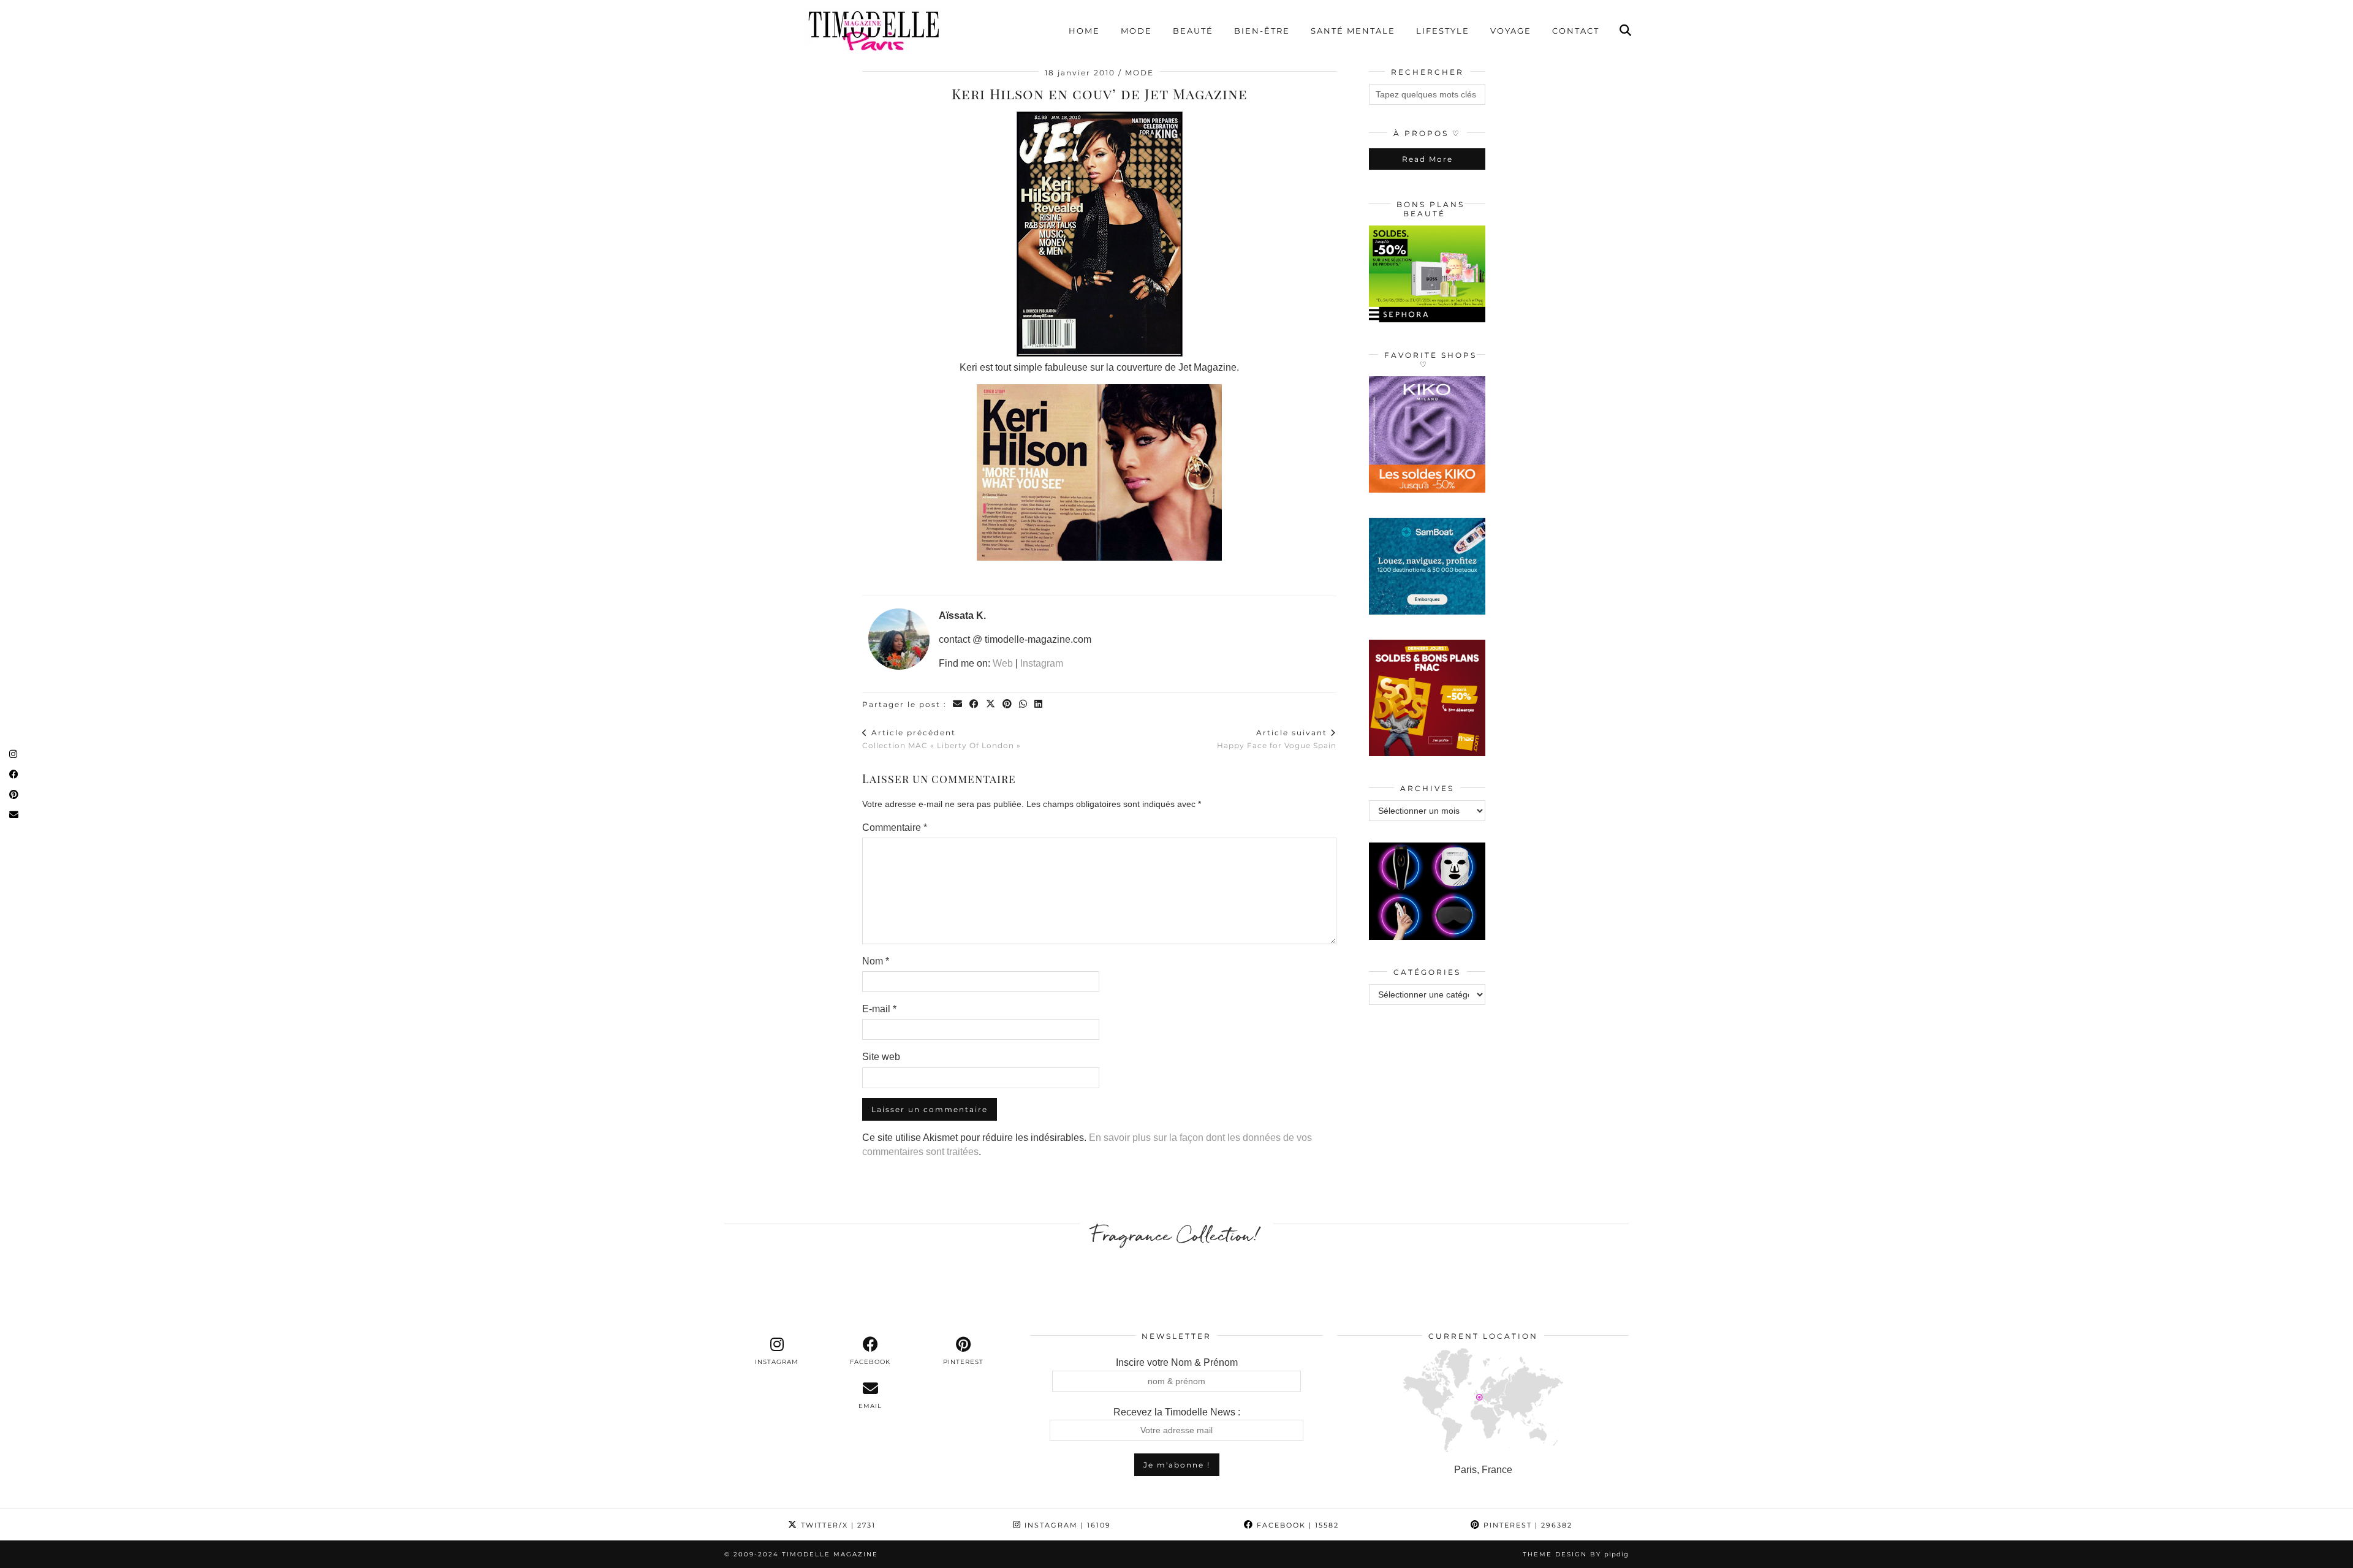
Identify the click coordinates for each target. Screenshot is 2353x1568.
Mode (1136, 31)
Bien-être (1262, 31)
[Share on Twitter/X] (991, 704)
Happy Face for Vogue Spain (1277, 739)
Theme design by (1576, 1554)
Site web (881, 1057)
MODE (1139, 73)
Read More (1427, 159)
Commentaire (895, 828)
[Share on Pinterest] (1008, 704)
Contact (1576, 31)
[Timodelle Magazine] (873, 30)
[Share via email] (958, 704)
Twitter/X (837, 1525)
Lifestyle (1443, 31)
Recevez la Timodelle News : (1177, 1412)
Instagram (1042, 663)
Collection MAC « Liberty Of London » (942, 739)
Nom (876, 961)
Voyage (1511, 31)
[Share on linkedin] (1039, 704)
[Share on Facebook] (975, 704)
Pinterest (1526, 1525)
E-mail (879, 1009)
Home (1084, 31)
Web (1003, 663)
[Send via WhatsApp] (1024, 704)
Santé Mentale (1353, 31)
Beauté (1193, 31)
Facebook (1296, 1525)
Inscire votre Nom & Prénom (1177, 1362)
